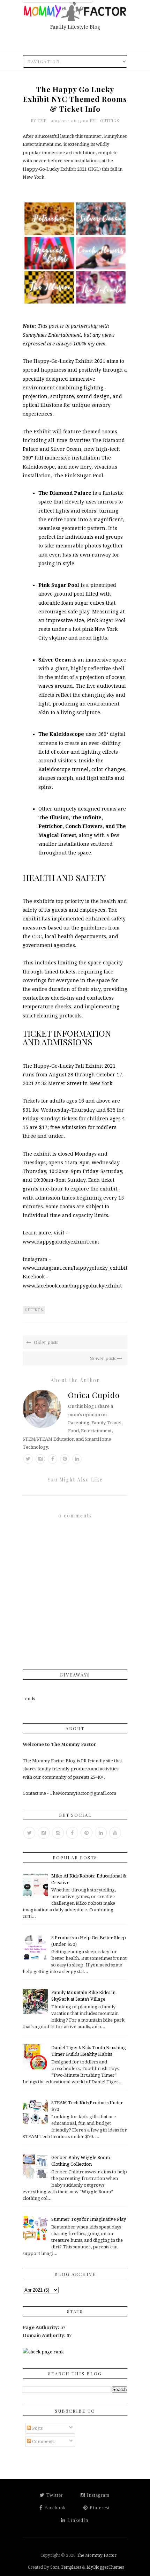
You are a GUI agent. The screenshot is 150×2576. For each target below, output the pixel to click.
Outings (110, 121)
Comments (43, 2441)
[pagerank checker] (43, 2352)
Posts (37, 2428)
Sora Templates (66, 2567)
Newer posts (103, 1358)
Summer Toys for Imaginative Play (89, 2219)
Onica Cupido (94, 1395)
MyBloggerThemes (105, 2567)
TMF (43, 121)
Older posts (46, 1342)
